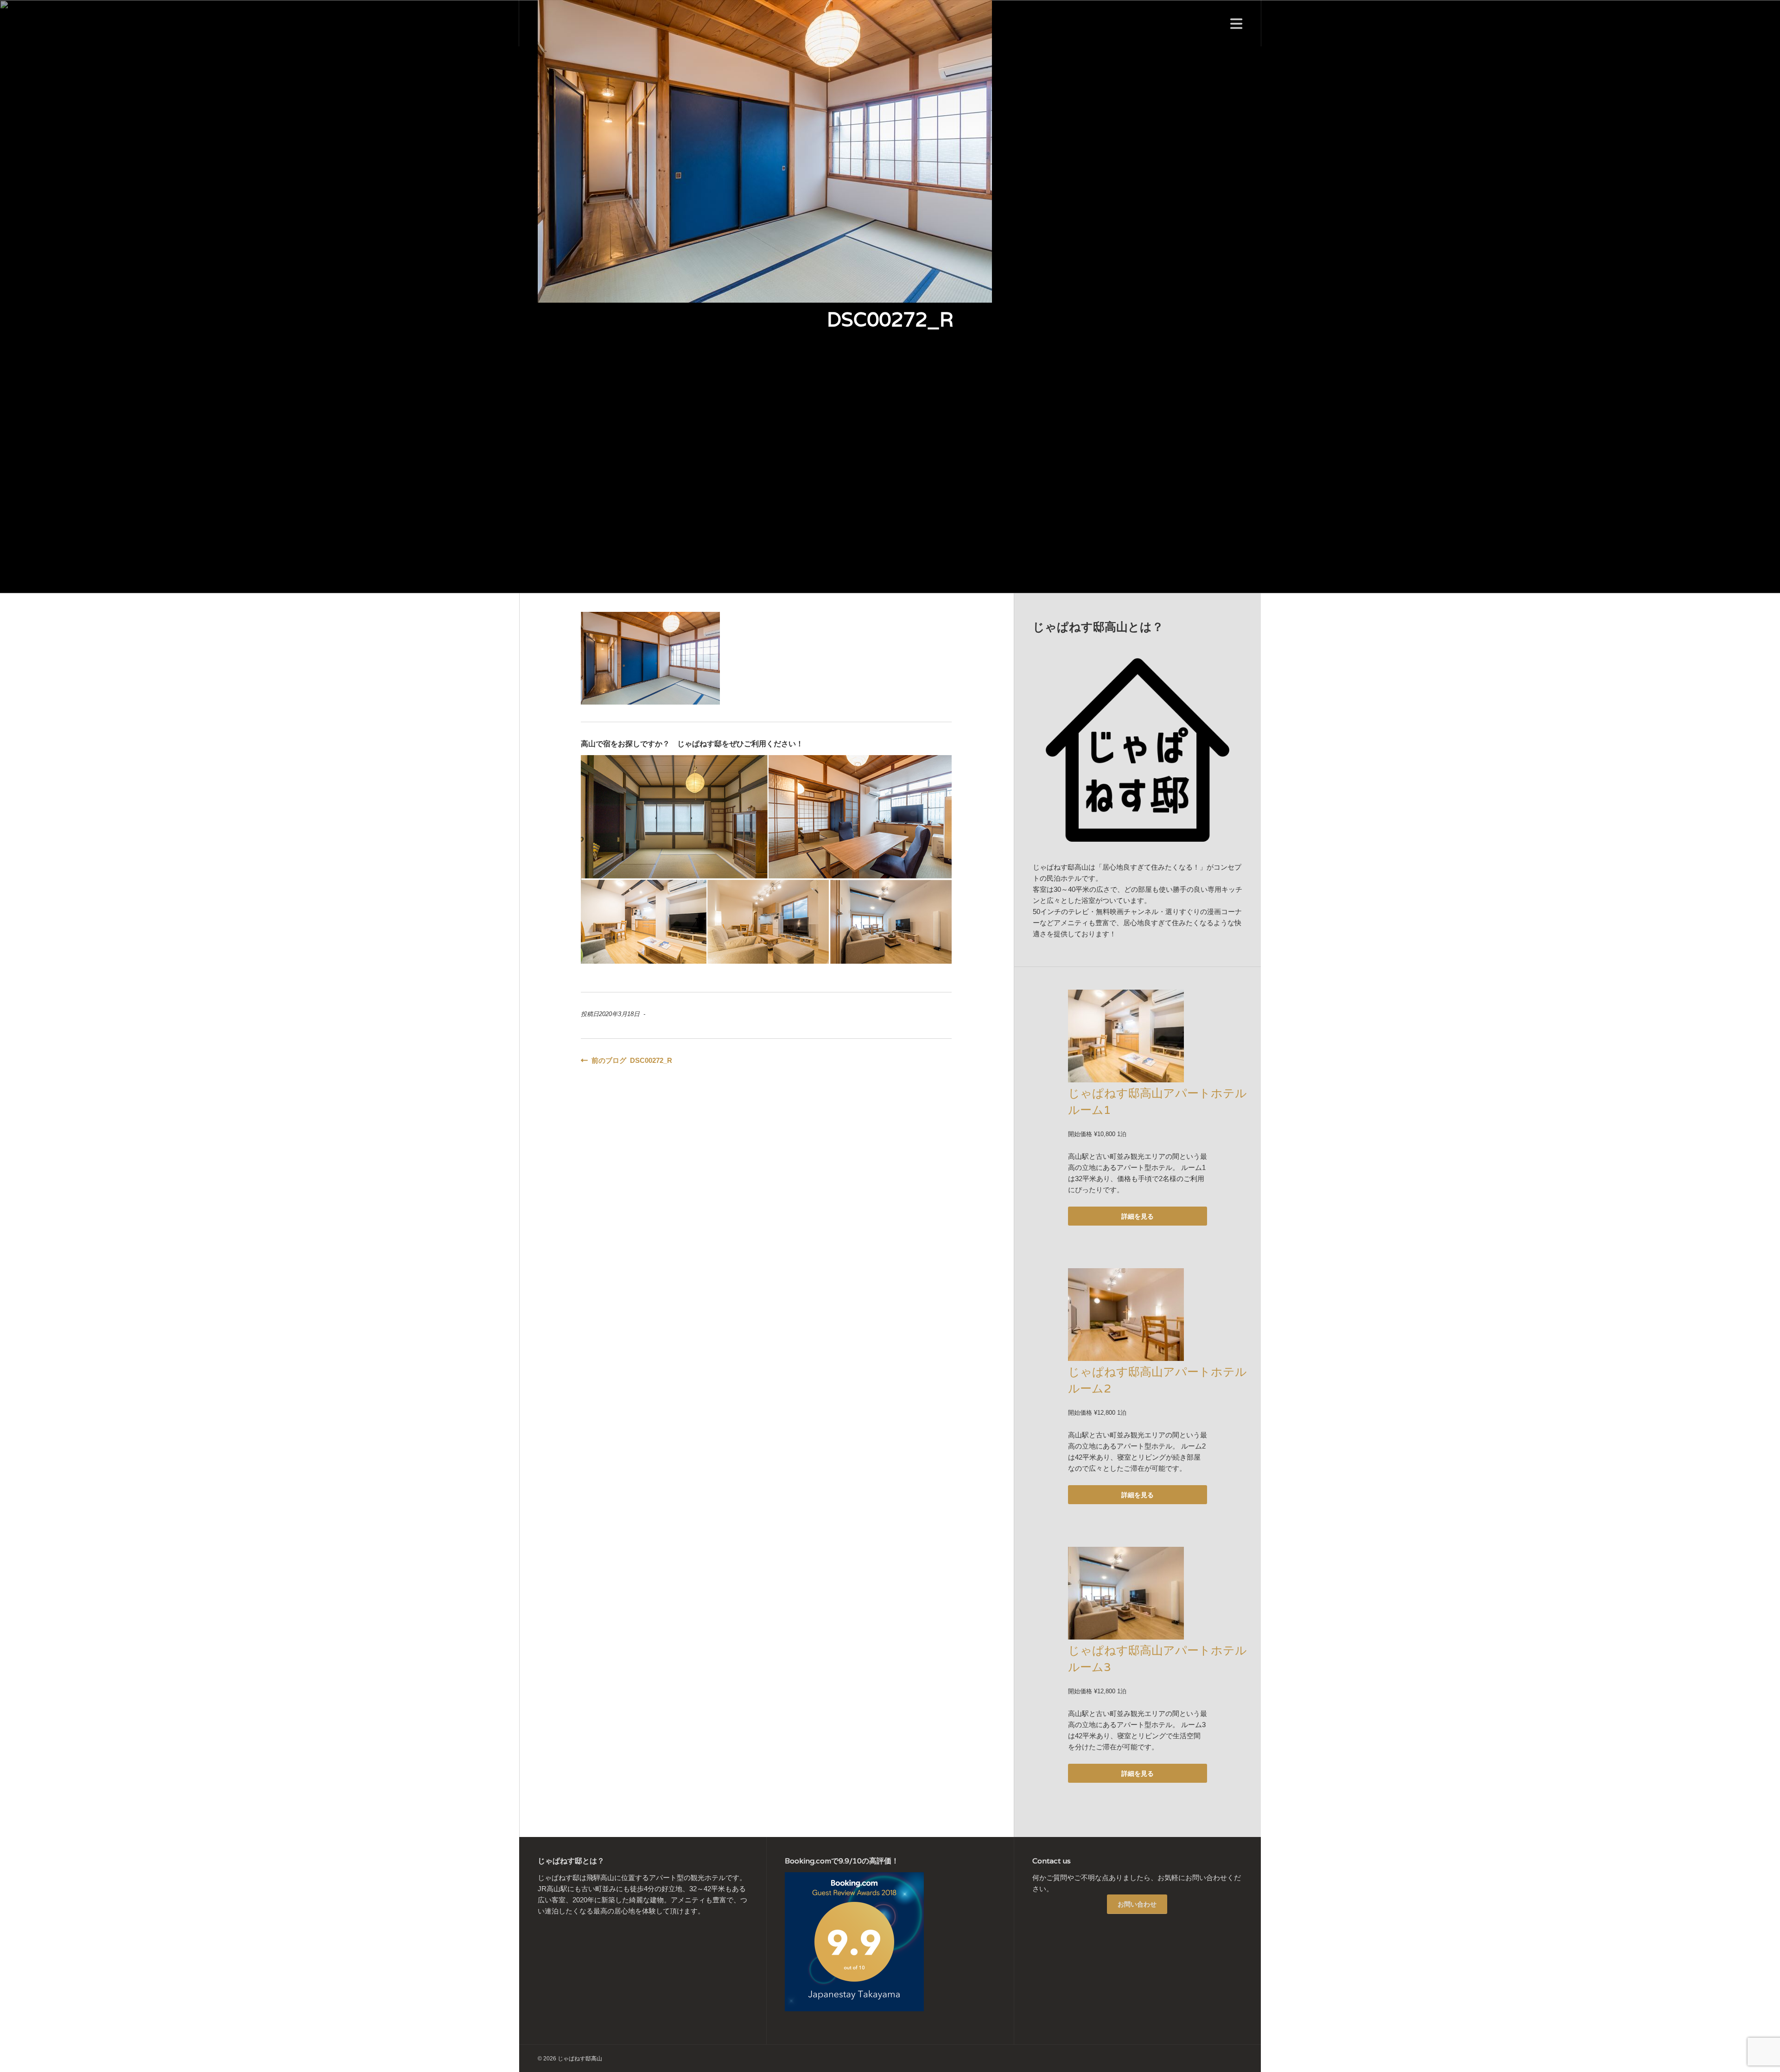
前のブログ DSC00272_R (630, 1060)
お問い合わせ (1137, 1904)
